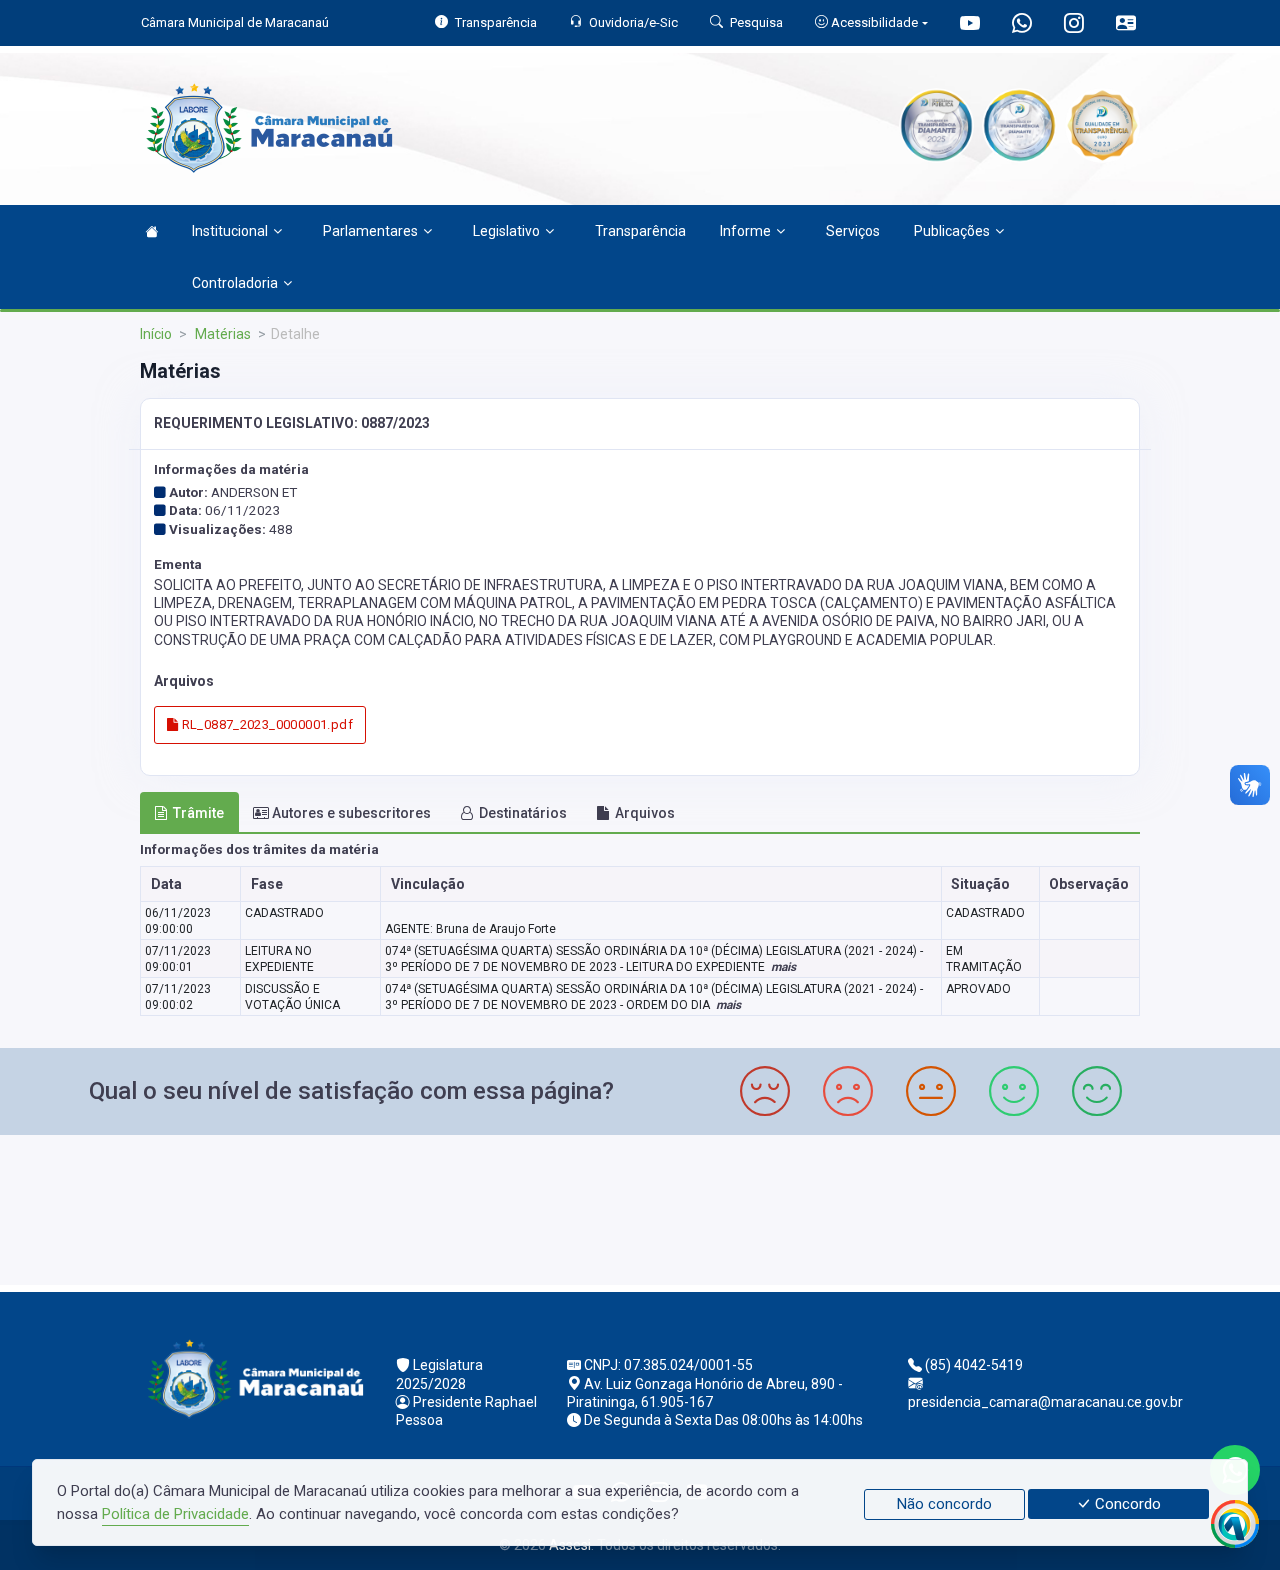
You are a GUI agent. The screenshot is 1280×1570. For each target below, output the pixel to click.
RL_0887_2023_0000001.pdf (265, 724)
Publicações (952, 231)
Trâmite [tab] (198, 813)
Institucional (230, 231)
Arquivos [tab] (645, 813)
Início (156, 334)
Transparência (640, 231)
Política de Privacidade (175, 1514)
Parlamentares (370, 231)
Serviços (853, 231)
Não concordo (944, 1504)
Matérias (221, 334)
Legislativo (506, 231)
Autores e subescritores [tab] (351, 813)
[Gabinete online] (1126, 25)
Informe (745, 231)
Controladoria (235, 283)
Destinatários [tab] (523, 813)
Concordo (1126, 1504)
